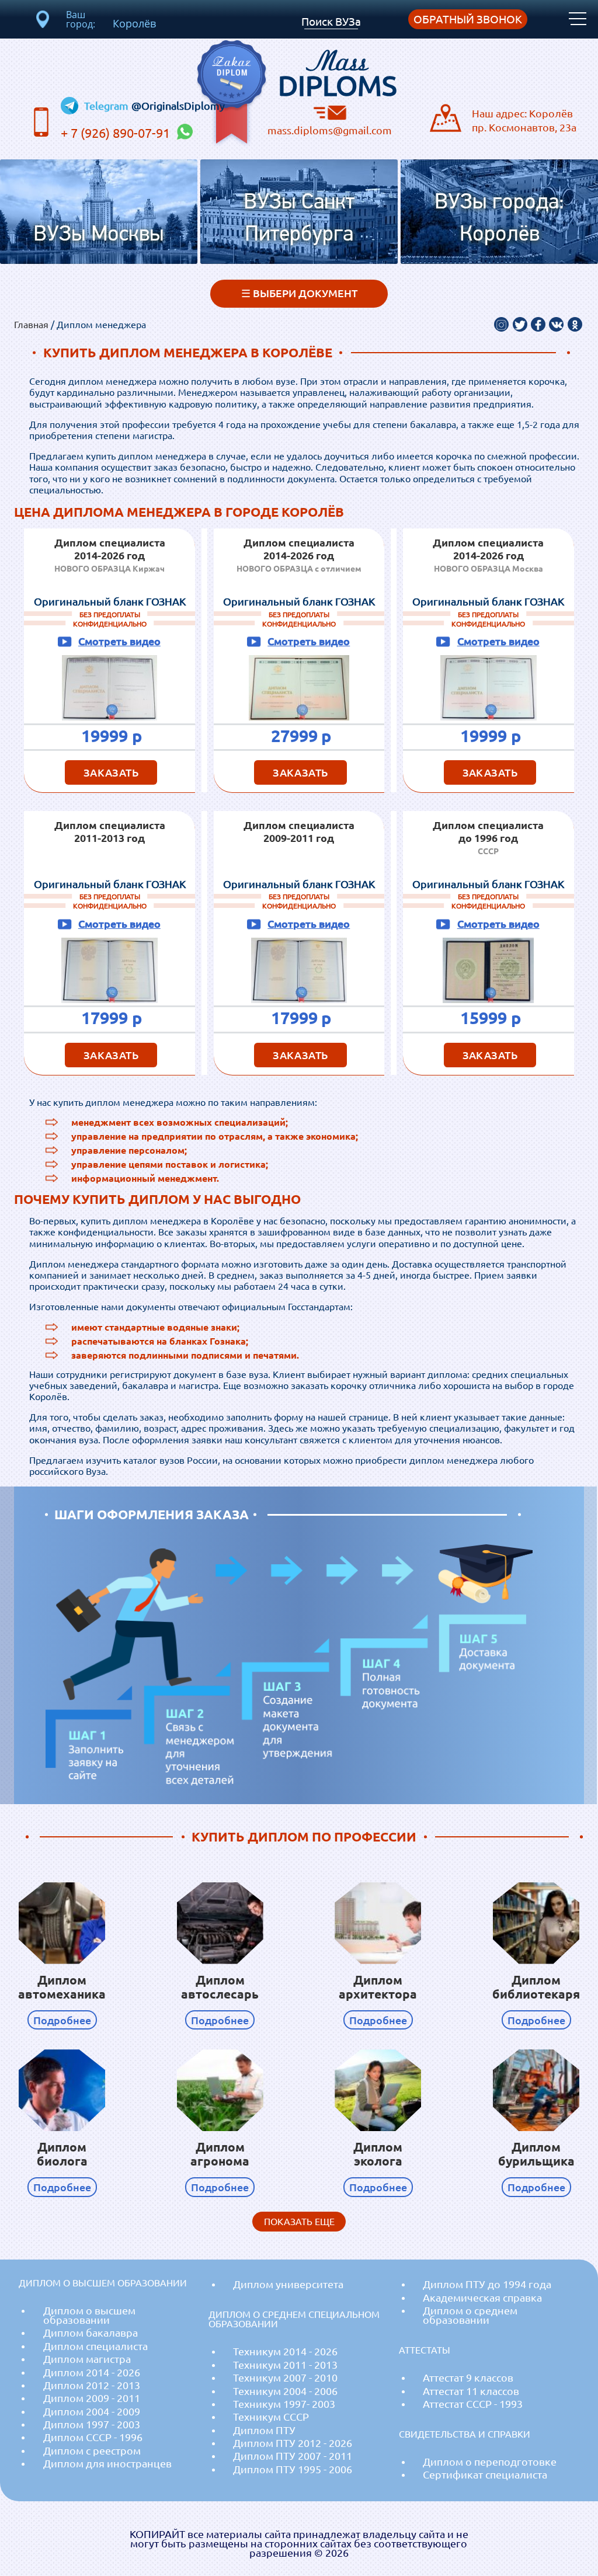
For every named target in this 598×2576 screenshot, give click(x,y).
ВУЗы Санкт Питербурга (299, 219)
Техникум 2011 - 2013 (285, 2365)
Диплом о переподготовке (490, 2462)
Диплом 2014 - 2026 (92, 2373)
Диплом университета (288, 2284)
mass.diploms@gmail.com (330, 130)
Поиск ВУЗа (331, 22)
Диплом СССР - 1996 (93, 2437)
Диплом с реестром (92, 2451)
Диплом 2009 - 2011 (92, 2398)
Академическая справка (482, 2298)
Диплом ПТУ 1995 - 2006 (293, 2469)
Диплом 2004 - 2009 (92, 2412)
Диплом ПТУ (264, 2430)
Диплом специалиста (95, 2346)
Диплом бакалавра (91, 2333)
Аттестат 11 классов (471, 2391)
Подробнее (62, 2020)
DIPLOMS (338, 70)
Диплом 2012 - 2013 (92, 2385)
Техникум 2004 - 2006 (285, 2391)
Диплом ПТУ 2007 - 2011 (293, 2456)
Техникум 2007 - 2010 (285, 2378)
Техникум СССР (271, 2417)
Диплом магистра (87, 2359)
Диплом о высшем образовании (89, 2315)
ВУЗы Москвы (99, 235)
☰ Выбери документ (299, 293)
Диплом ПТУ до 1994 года (487, 2284)
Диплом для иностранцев (107, 2464)
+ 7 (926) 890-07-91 (117, 133)
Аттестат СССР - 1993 (473, 2404)
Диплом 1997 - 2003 (92, 2424)
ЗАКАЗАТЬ (111, 772)
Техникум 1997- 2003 (284, 2404)
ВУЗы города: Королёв (499, 219)
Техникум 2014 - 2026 (285, 2352)
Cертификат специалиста (485, 2475)
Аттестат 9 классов (468, 2378)
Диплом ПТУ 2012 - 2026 (293, 2443)
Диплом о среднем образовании (470, 2315)
